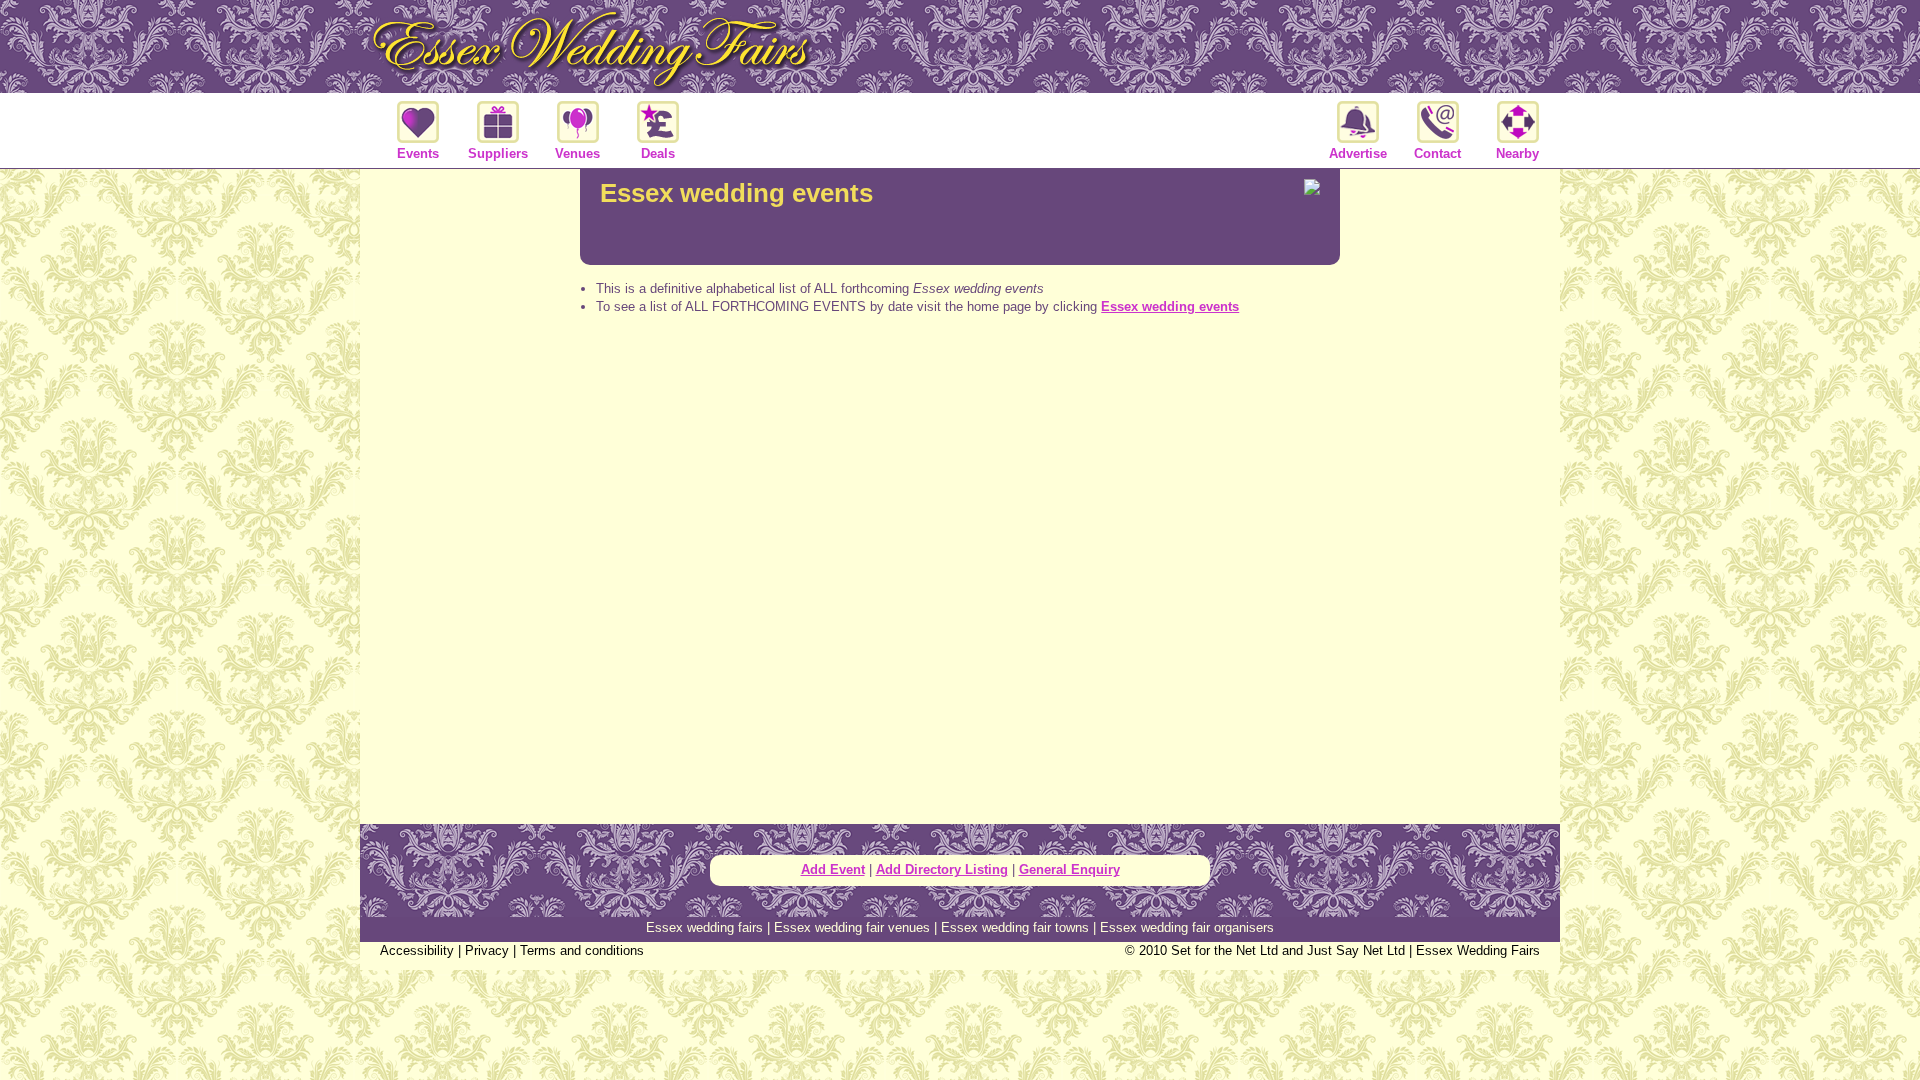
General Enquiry (1069, 869)
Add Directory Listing (942, 869)
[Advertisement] (960, 410)
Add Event (833, 869)
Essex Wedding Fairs (1478, 950)
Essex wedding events (1170, 306)
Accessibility (417, 950)
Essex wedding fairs (704, 927)
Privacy (487, 950)
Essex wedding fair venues (852, 927)
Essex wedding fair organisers (1187, 927)
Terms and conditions (582, 950)
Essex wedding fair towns (1015, 927)
